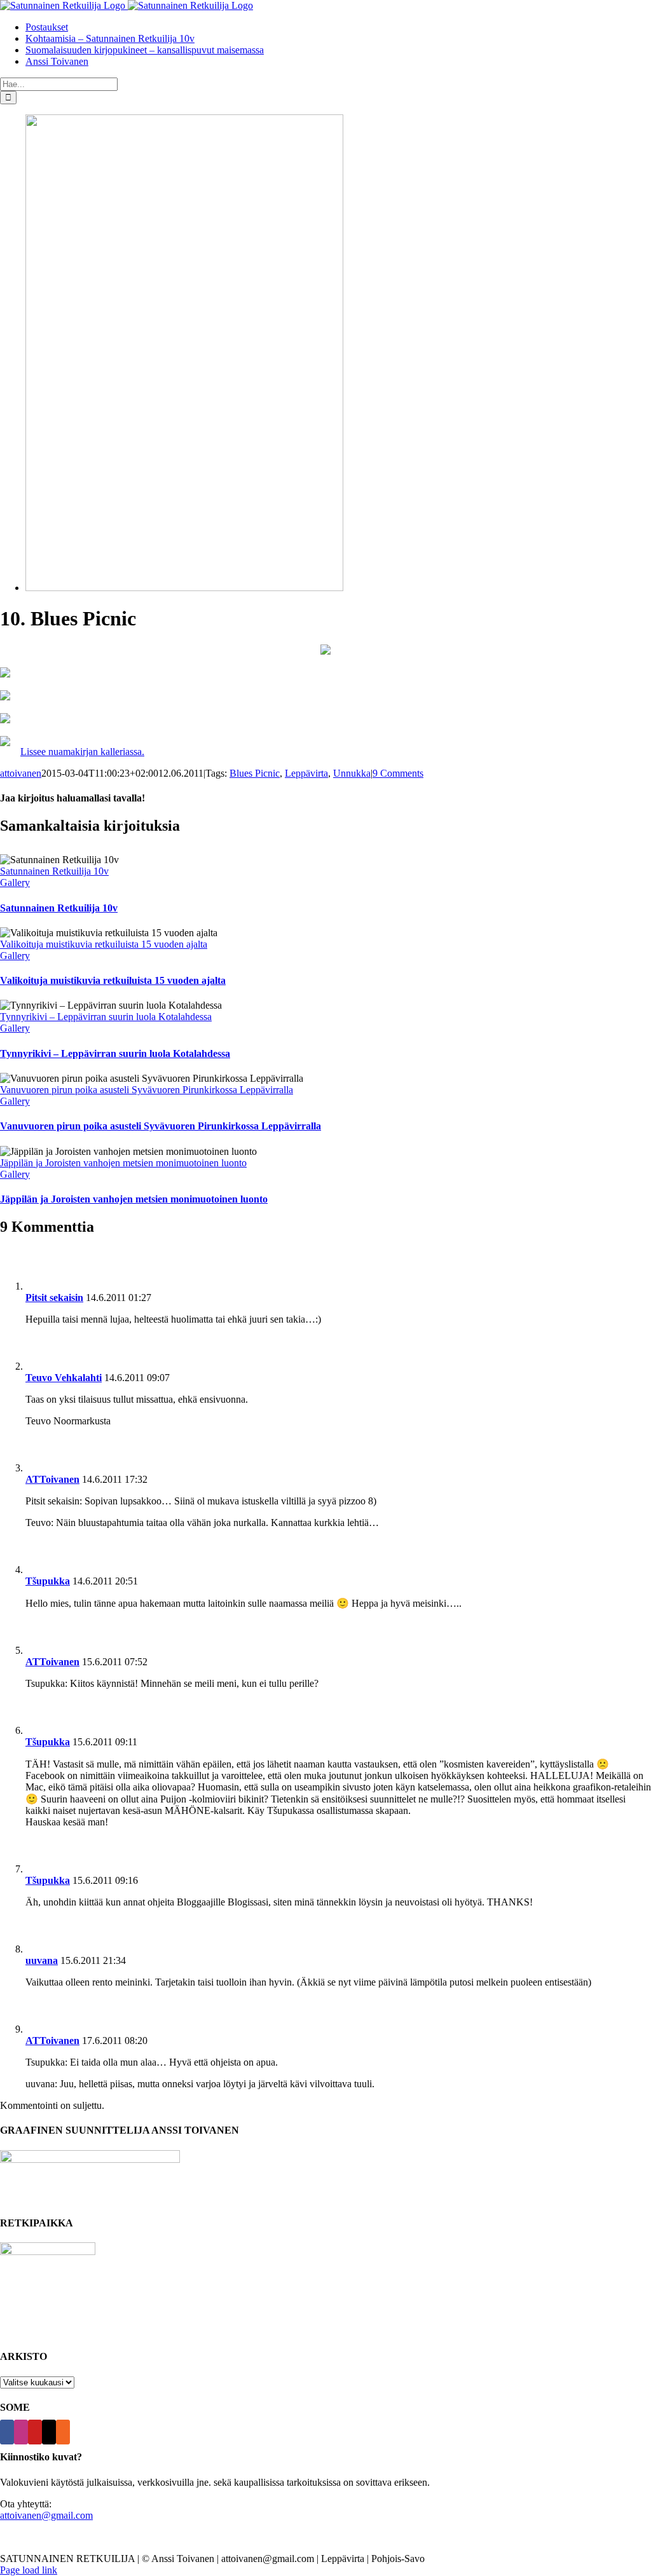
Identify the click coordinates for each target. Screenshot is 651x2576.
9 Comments (398, 773)
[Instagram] (21, 2432)
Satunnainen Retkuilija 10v (54, 871)
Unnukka (352, 773)
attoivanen (21, 773)
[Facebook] (7, 2432)
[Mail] (49, 2432)
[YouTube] (35, 2432)
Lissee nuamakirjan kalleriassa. (82, 752)
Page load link (29, 2570)
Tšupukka (48, 1581)
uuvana (42, 1960)
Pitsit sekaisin (54, 1298)
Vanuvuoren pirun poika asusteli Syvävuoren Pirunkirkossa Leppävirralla (147, 1090)
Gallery (15, 883)
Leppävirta (306, 773)
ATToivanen (52, 1479)
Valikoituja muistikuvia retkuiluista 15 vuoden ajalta (104, 944)
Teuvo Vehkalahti (64, 1378)
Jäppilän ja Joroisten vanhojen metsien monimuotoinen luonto (123, 1163)
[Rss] (63, 2432)
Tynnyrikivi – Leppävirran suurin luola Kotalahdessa (106, 1017)
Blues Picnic (255, 773)
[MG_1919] (184, 588)
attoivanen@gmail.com (46, 2515)
